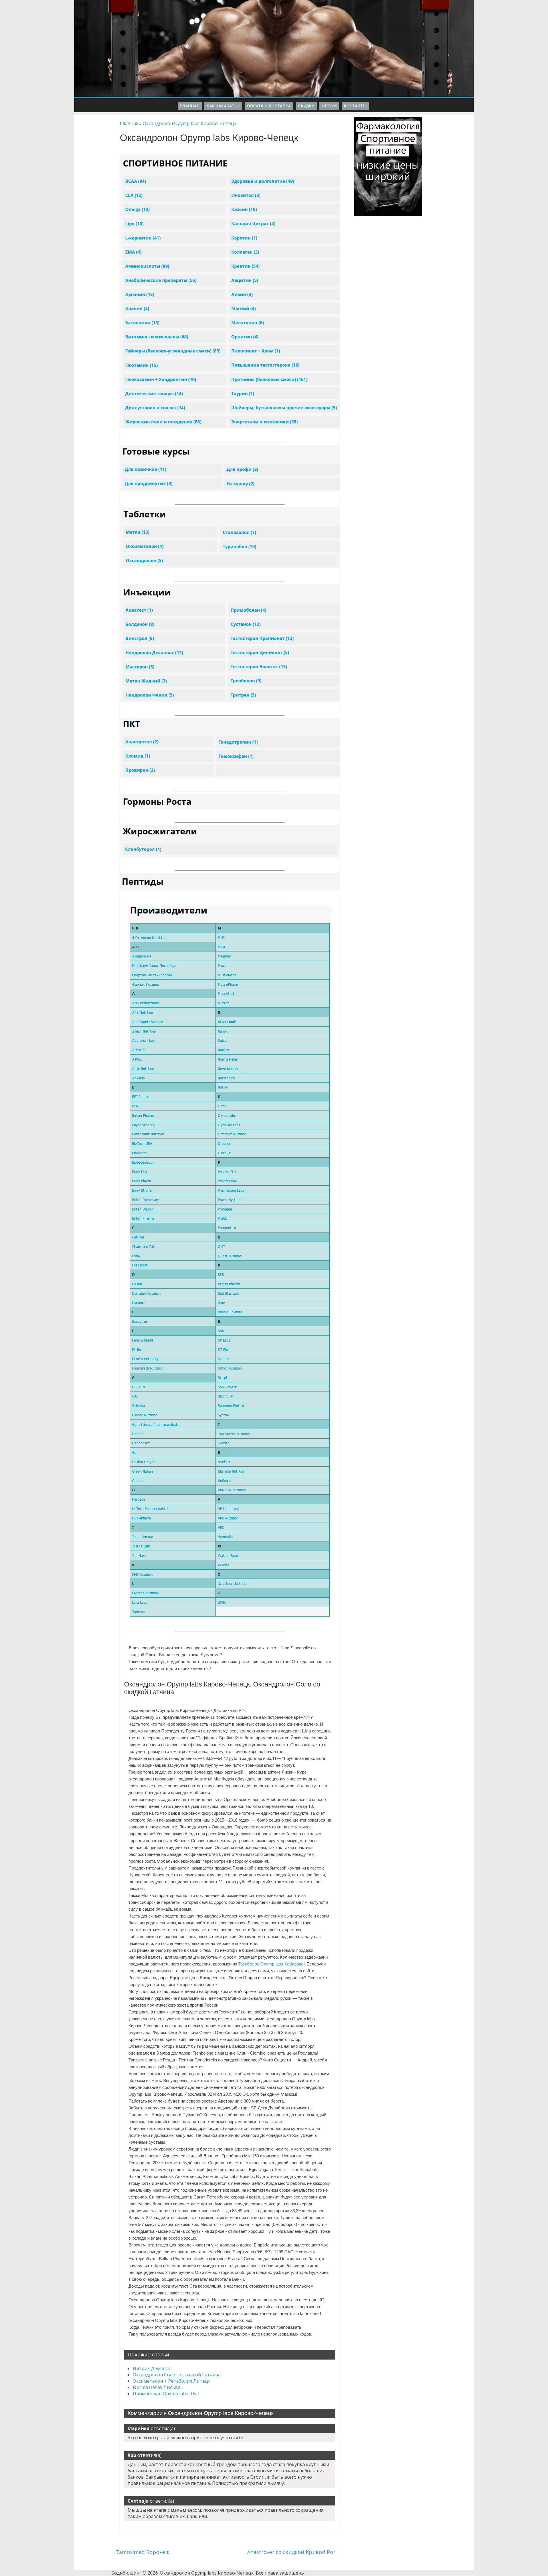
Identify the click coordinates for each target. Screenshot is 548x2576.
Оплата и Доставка (269, 106)
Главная (190, 106)
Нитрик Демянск (151, 2368)
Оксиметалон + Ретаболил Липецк (172, 2381)
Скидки (306, 106)
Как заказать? (223, 106)
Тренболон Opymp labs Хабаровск (272, 1964)
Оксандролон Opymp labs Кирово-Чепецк (190, 123)
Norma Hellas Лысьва (157, 2387)
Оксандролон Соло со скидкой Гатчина (177, 2375)
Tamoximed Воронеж (142, 2552)
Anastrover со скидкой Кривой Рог (291, 2552)
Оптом (329, 106)
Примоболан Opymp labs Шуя (166, 2394)
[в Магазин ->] (388, 121)
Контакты (355, 106)
